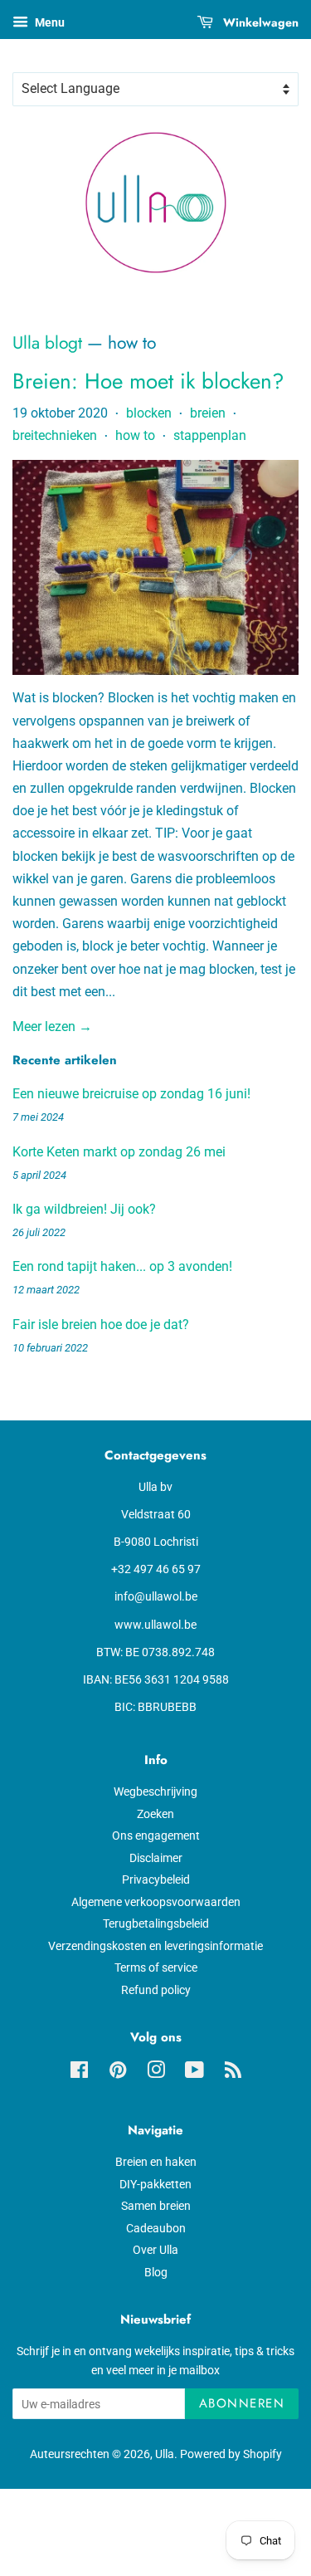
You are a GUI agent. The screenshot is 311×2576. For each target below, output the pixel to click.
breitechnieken (55, 435)
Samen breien (156, 2206)
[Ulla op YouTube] (194, 2073)
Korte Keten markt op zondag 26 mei (119, 1152)
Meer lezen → (52, 1026)
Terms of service (156, 1967)
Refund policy (156, 1990)
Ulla (165, 2454)
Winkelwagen (259, 22)
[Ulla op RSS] (233, 2073)
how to (135, 435)
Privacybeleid (156, 1879)
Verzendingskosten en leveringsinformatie (155, 1946)
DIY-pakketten (155, 2184)
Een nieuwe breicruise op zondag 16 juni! (131, 1094)
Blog (156, 2272)
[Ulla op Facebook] (79, 2073)
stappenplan (210, 435)
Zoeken (155, 1814)
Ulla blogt (47, 343)
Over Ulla (155, 2250)
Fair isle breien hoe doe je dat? (101, 1325)
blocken (149, 413)
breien (208, 413)
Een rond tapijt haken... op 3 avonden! (122, 1266)
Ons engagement (156, 1835)
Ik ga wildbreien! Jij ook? (84, 1209)
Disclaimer (156, 1858)
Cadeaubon (156, 2228)
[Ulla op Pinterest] (118, 2073)
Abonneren (242, 2403)
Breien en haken (156, 2162)
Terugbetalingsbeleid (156, 1923)
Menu (49, 22)
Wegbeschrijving (155, 1791)
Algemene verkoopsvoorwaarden (156, 1902)
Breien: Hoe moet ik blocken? (148, 381)
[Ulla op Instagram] (156, 2073)
